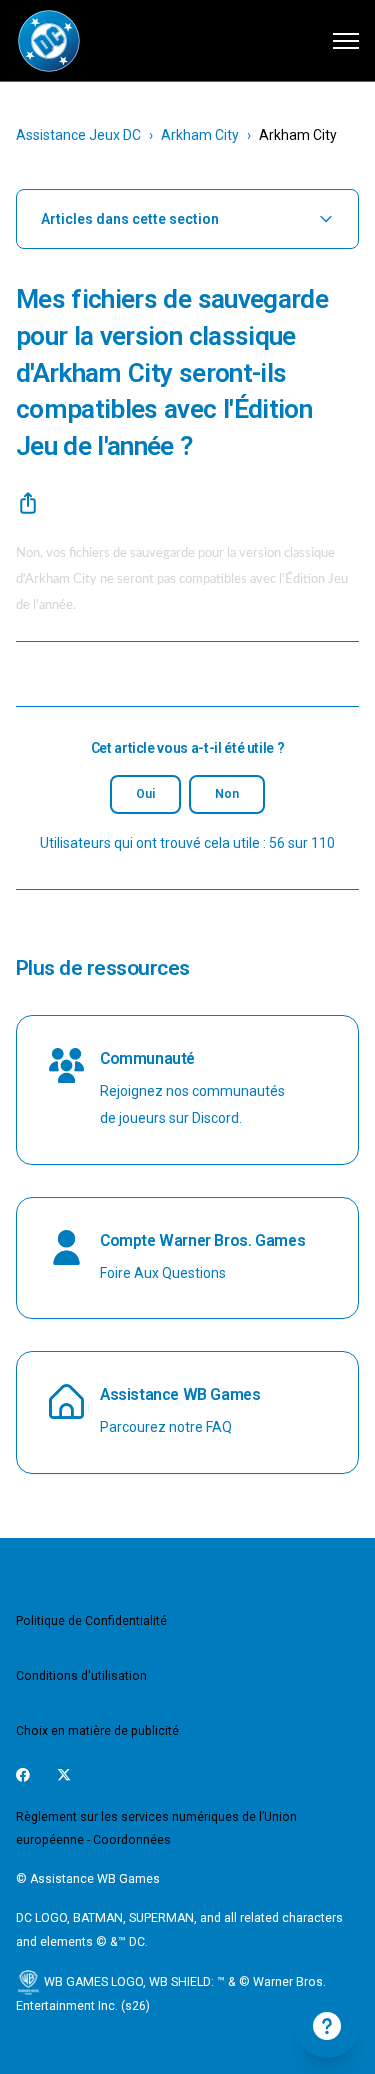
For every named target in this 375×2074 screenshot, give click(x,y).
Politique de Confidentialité (91, 1621)
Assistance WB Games (180, 1394)
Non (227, 794)
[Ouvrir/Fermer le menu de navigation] (346, 41)
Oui (145, 794)
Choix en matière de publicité (97, 1731)
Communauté (147, 1058)
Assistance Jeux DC (78, 135)
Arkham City (200, 135)
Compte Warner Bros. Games (202, 1240)
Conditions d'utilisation (81, 1676)
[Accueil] (49, 41)
